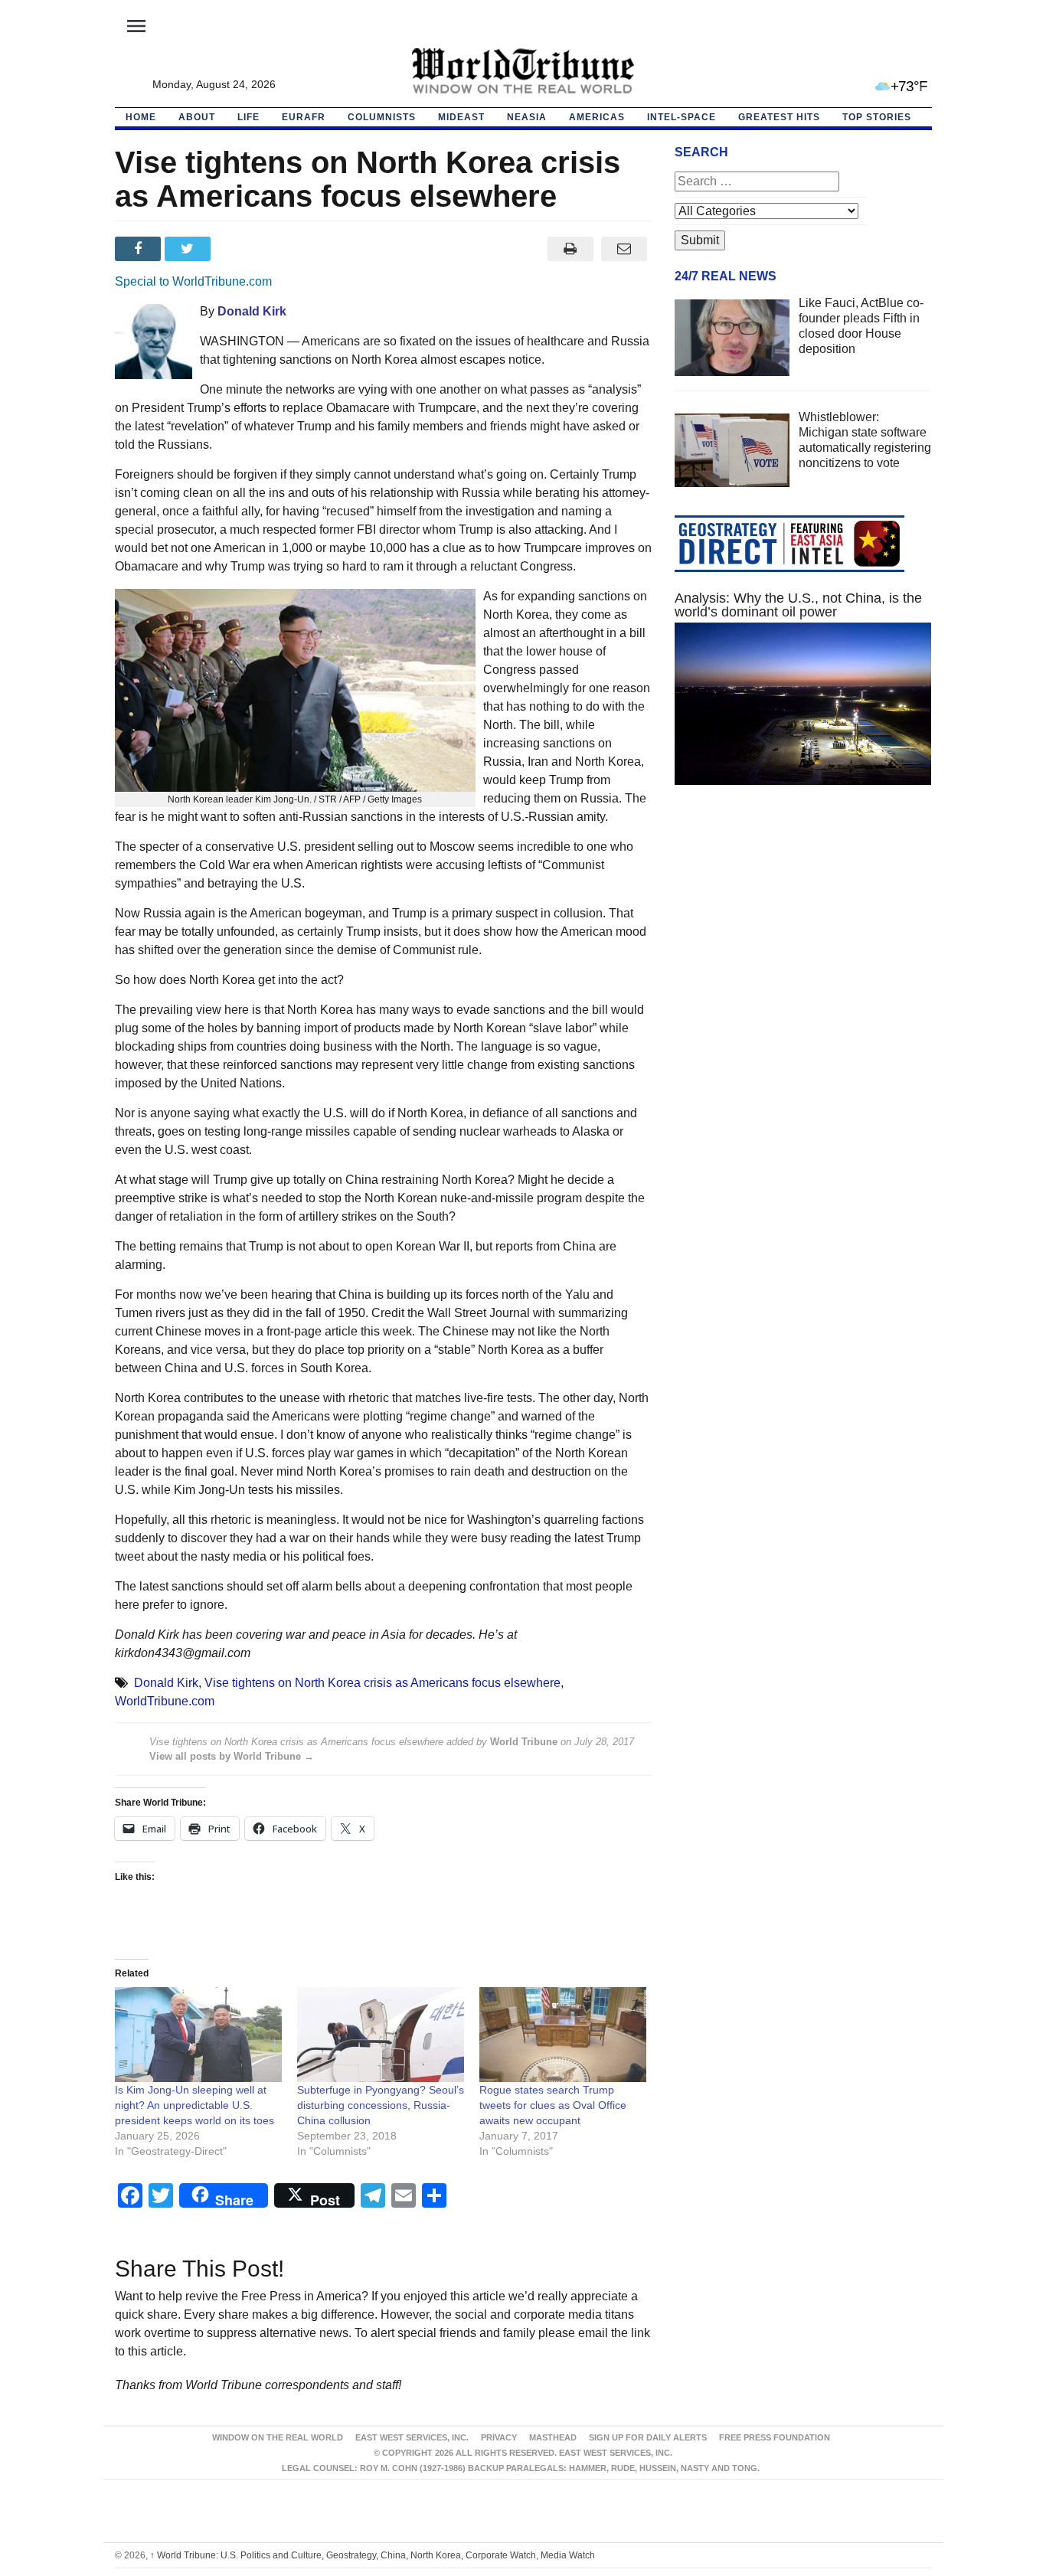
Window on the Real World (278, 2437)
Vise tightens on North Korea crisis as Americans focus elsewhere (382, 1683)
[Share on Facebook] (140, 249)
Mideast (461, 117)
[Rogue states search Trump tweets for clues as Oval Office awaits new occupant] (563, 2035)
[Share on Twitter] (190, 249)
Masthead (553, 2437)
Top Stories (877, 117)
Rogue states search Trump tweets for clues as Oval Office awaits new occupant (553, 2105)
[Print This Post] (570, 249)
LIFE (248, 117)
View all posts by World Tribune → (232, 1756)
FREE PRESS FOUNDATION (775, 2437)
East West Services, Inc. (412, 2437)
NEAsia (527, 117)
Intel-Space (682, 117)
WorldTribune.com (165, 1701)
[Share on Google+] (239, 249)
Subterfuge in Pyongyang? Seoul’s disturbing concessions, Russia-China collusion (381, 2105)
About (197, 117)
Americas (597, 117)
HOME (141, 117)
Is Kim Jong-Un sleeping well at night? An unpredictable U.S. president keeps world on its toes (194, 2105)
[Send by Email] (624, 249)
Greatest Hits (779, 117)
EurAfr (304, 117)
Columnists (382, 117)
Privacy (499, 2437)
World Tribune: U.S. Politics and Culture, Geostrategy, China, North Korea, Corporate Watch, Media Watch (373, 2555)
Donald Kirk (252, 311)
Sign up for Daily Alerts (648, 2437)
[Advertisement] (803, 942)
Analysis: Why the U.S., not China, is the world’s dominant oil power (798, 605)
